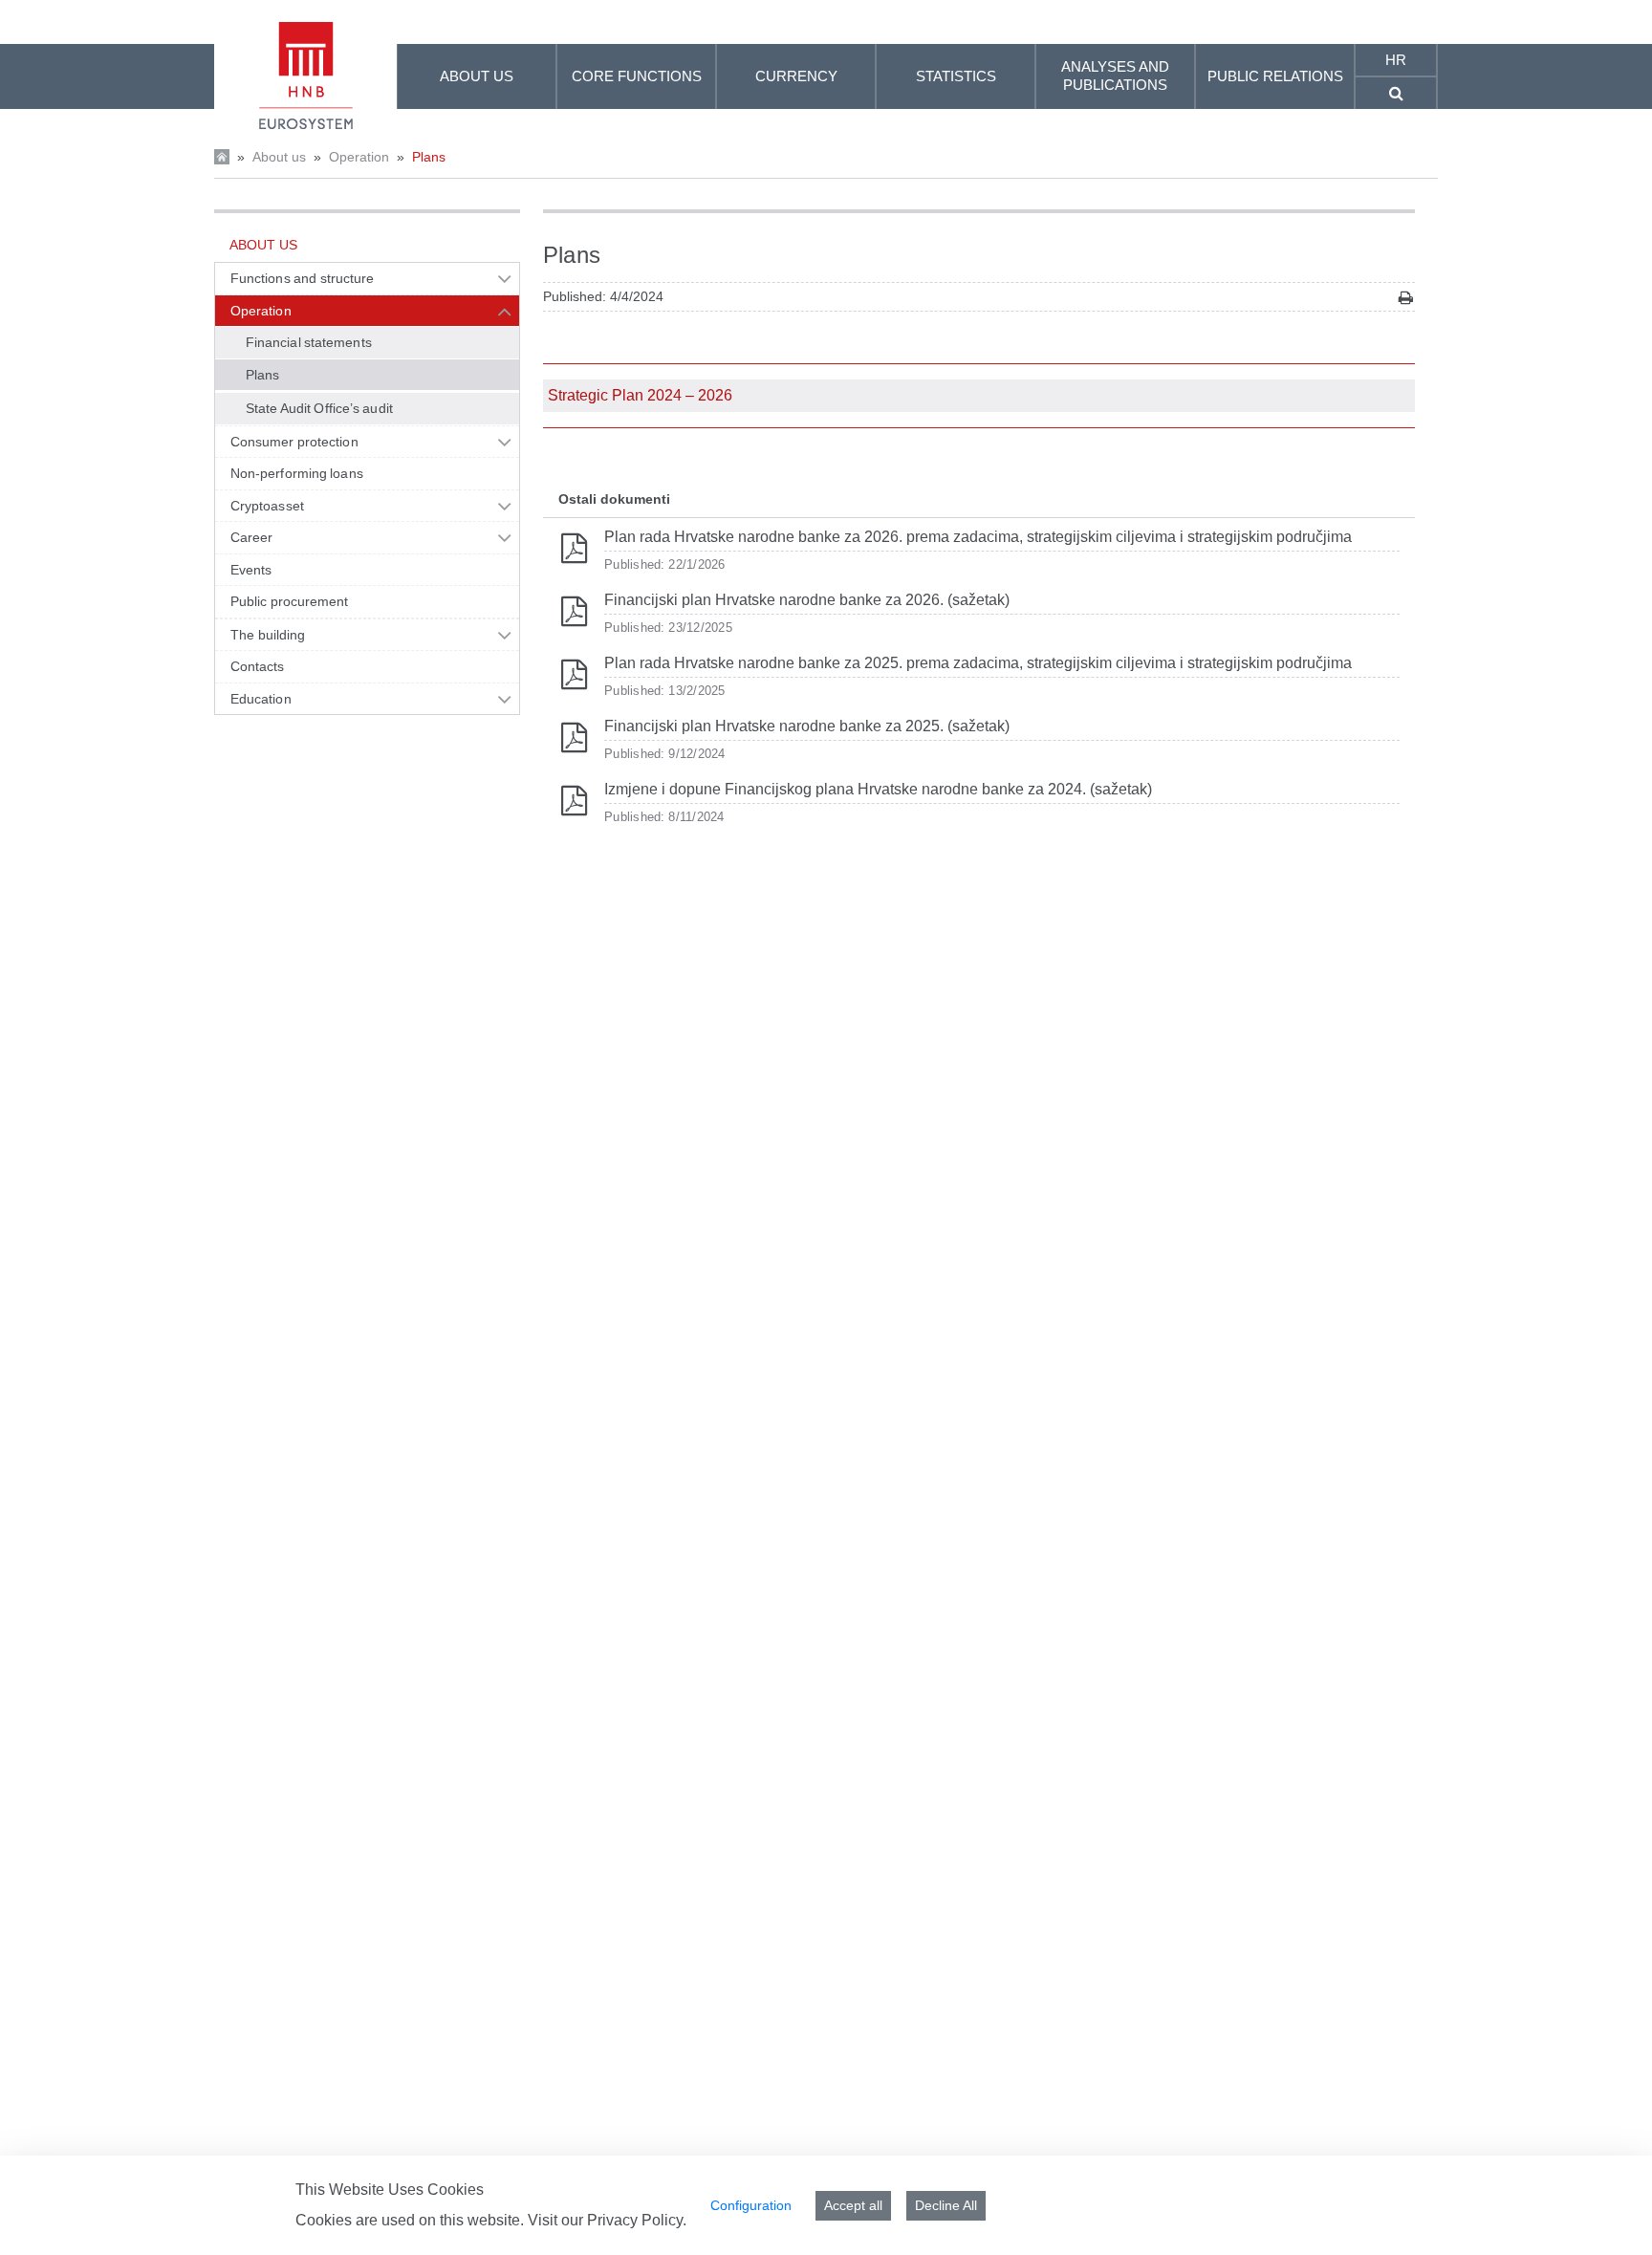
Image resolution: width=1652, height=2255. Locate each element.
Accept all (853, 2205)
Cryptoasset (267, 506)
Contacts (258, 666)
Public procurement (290, 601)
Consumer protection (294, 442)
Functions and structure (302, 278)
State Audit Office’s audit (319, 408)
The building (268, 635)
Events (251, 570)
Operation (359, 157)
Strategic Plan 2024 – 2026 (640, 395)
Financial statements (309, 342)
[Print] (1406, 298)
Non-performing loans (297, 473)
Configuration (751, 2205)
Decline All (946, 2205)
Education (261, 699)
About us (279, 157)
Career (251, 537)
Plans (429, 157)
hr (1396, 60)
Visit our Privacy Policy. (607, 2220)
